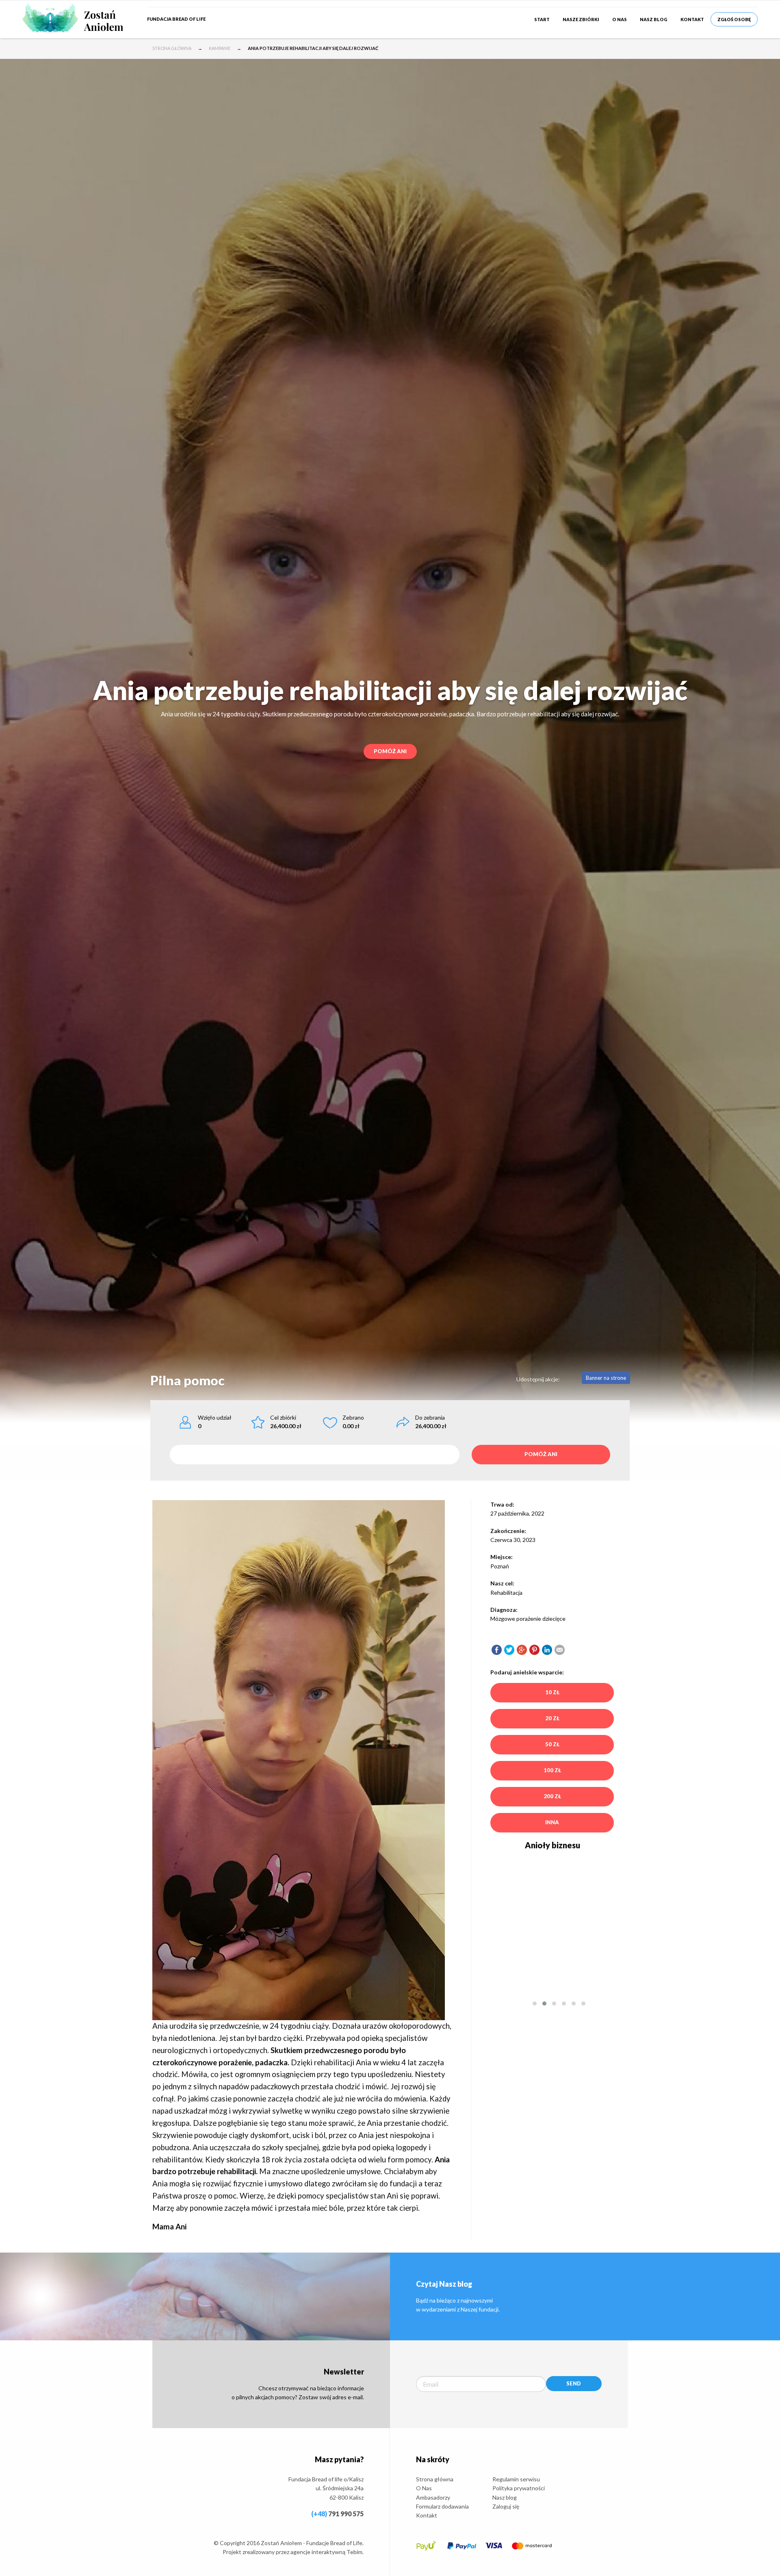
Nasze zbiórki (581, 19)
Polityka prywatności (519, 2488)
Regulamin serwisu (516, 2479)
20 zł (552, 1718)
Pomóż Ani (390, 751)
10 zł (552, 1692)
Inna (552, 1822)
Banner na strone (606, 1378)
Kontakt (692, 19)
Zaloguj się (506, 2506)
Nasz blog (654, 19)
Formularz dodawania (442, 2506)
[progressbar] (315, 1455)
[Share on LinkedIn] (547, 1649)
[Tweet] (509, 1649)
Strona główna (172, 48)
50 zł (552, 1744)
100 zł (552, 1770)
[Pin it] (534, 1649)
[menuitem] (542, 19)
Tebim (354, 2552)
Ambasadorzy (433, 2497)
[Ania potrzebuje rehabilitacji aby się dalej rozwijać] (497, 1649)
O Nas (620, 19)
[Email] (560, 1649)
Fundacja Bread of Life (176, 19)
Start (542, 19)
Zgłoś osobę (734, 19)
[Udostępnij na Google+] (522, 1649)
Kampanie (220, 48)
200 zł (552, 1796)
